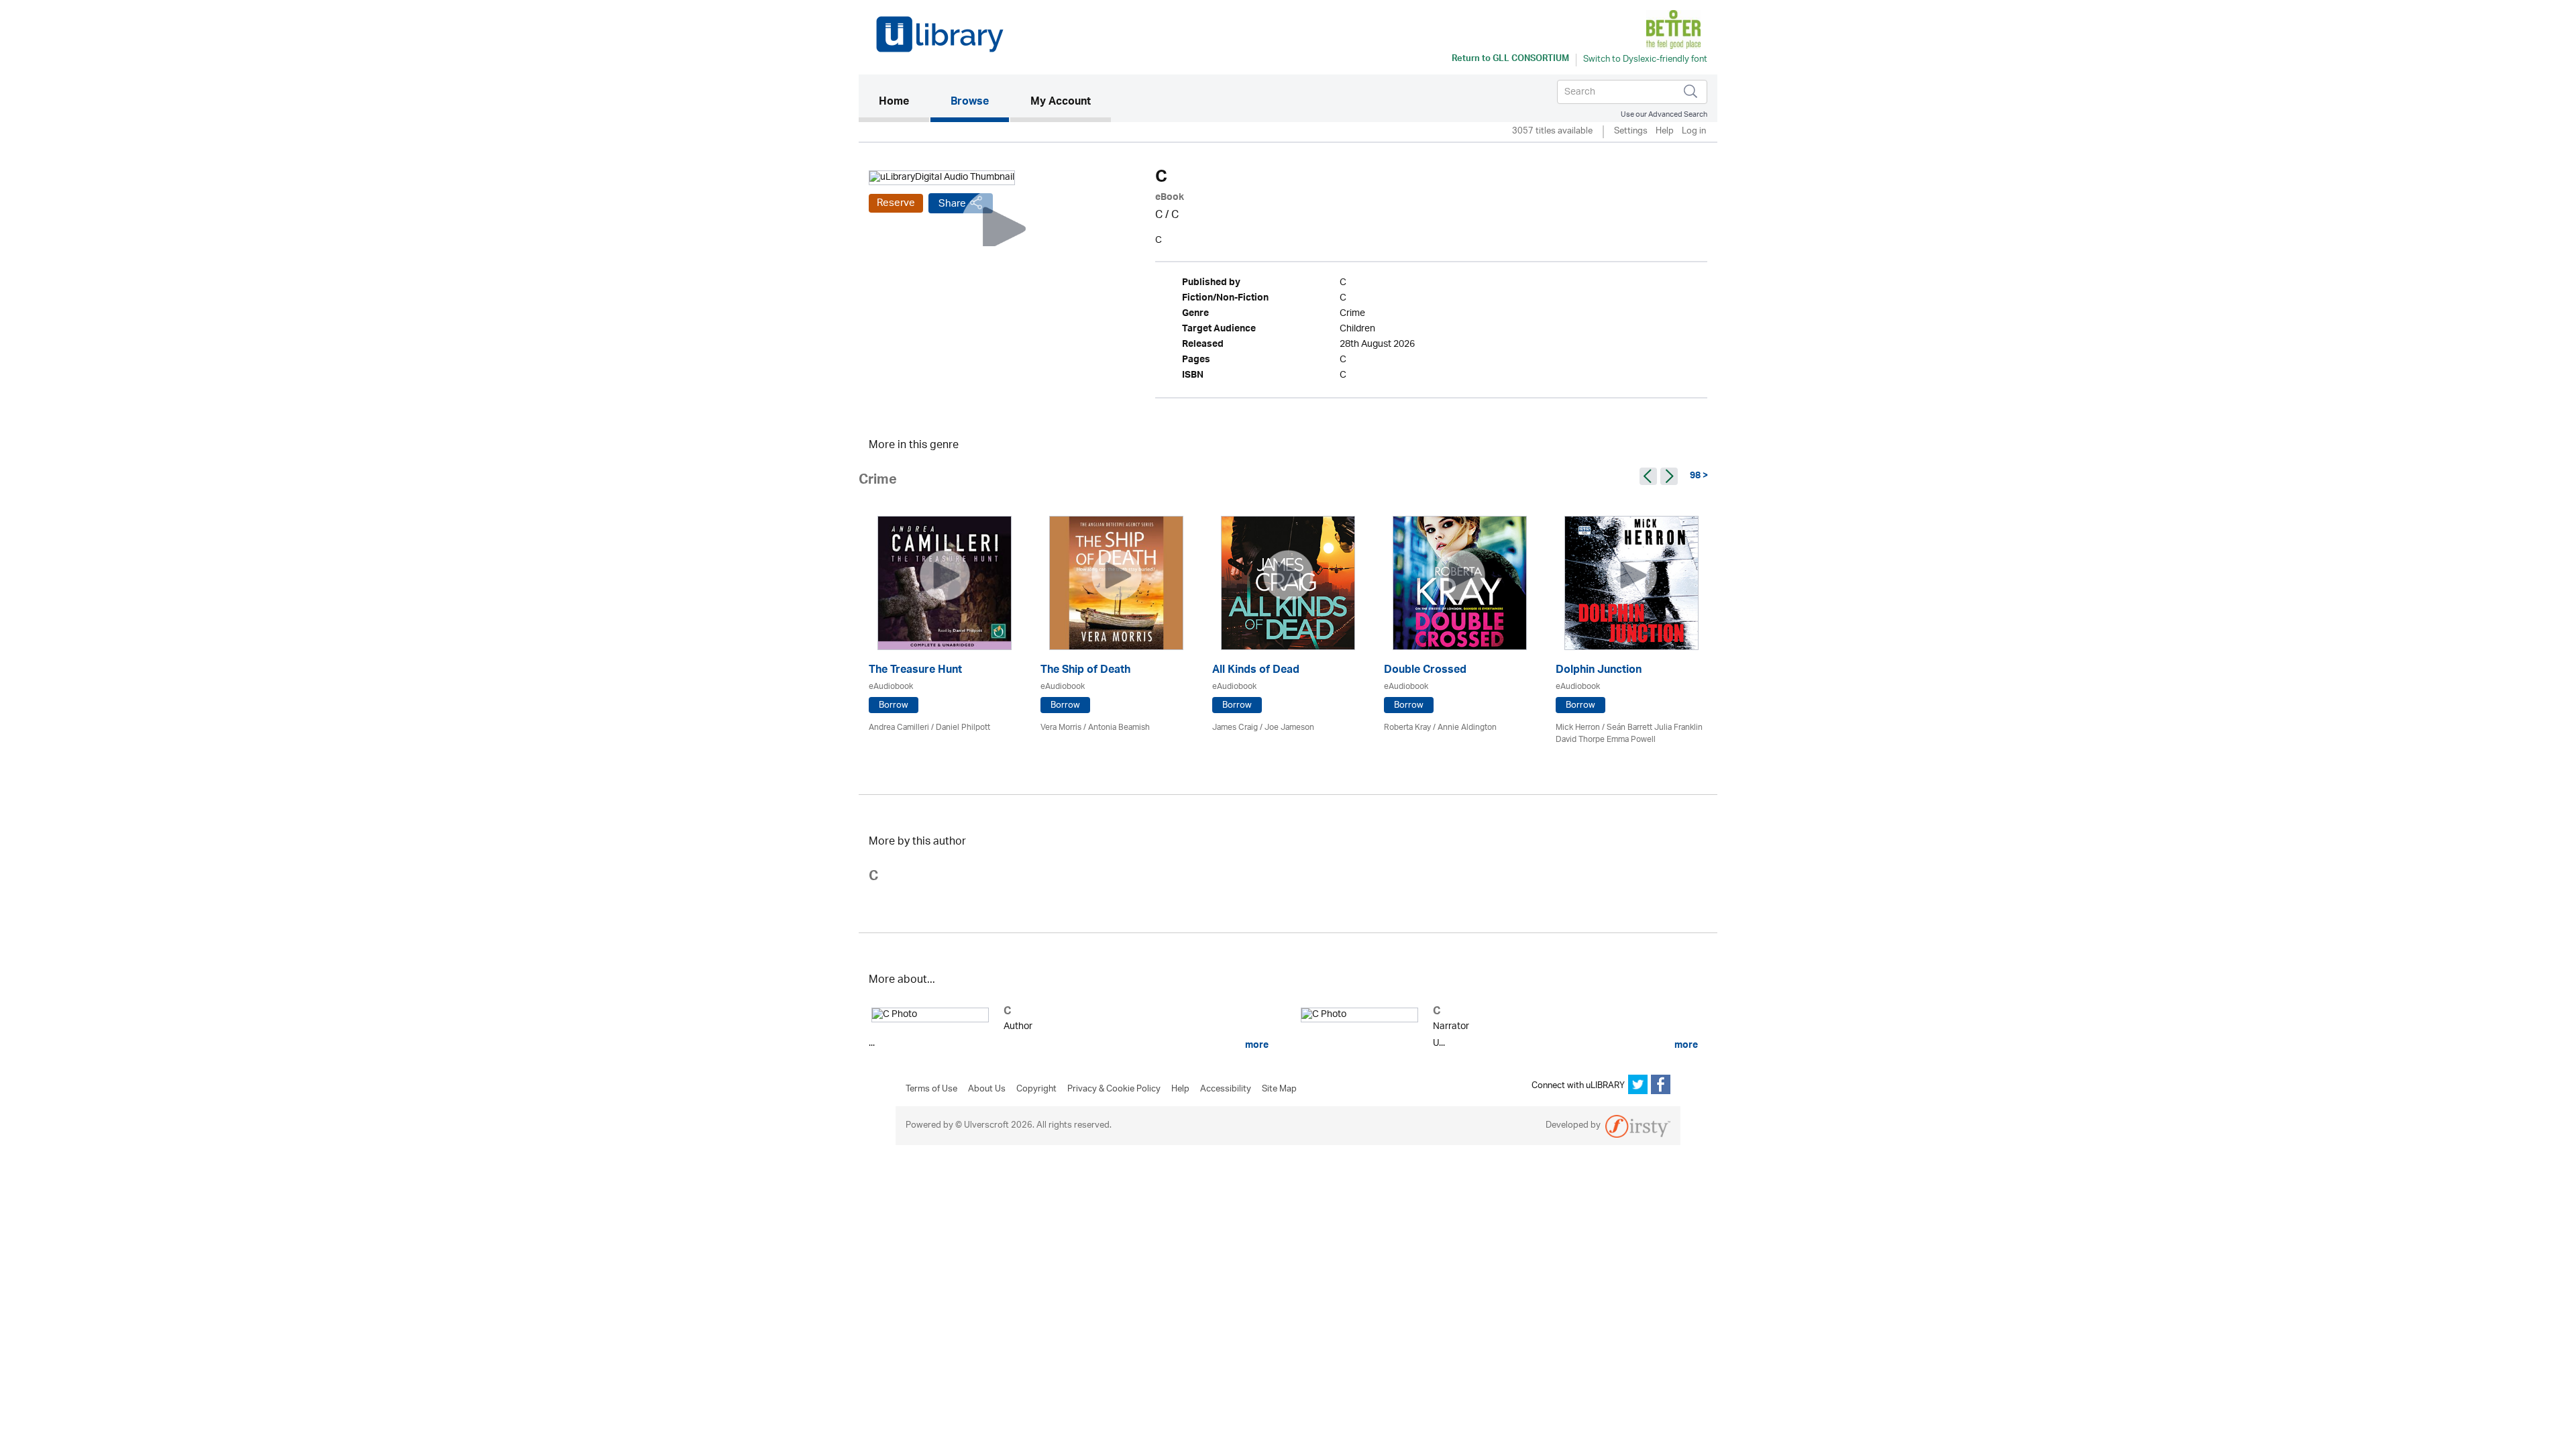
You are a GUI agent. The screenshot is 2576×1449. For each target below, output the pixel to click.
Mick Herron (1578, 728)
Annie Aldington (1467, 728)
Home (904, 102)
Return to (1510, 60)
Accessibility (1226, 1089)
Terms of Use (931, 1089)
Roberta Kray (1407, 728)
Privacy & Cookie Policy (1114, 1089)
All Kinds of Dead (1256, 671)
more (1256, 1045)
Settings (1631, 132)
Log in (1694, 132)
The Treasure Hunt (915, 671)
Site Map (1279, 1089)
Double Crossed (1425, 671)
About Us (987, 1089)
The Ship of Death (1085, 671)
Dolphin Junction (1599, 671)
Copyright (1036, 1089)
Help (1665, 132)
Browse (970, 103)
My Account (1061, 103)
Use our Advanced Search (1664, 114)
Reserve (896, 203)
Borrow (894, 705)
